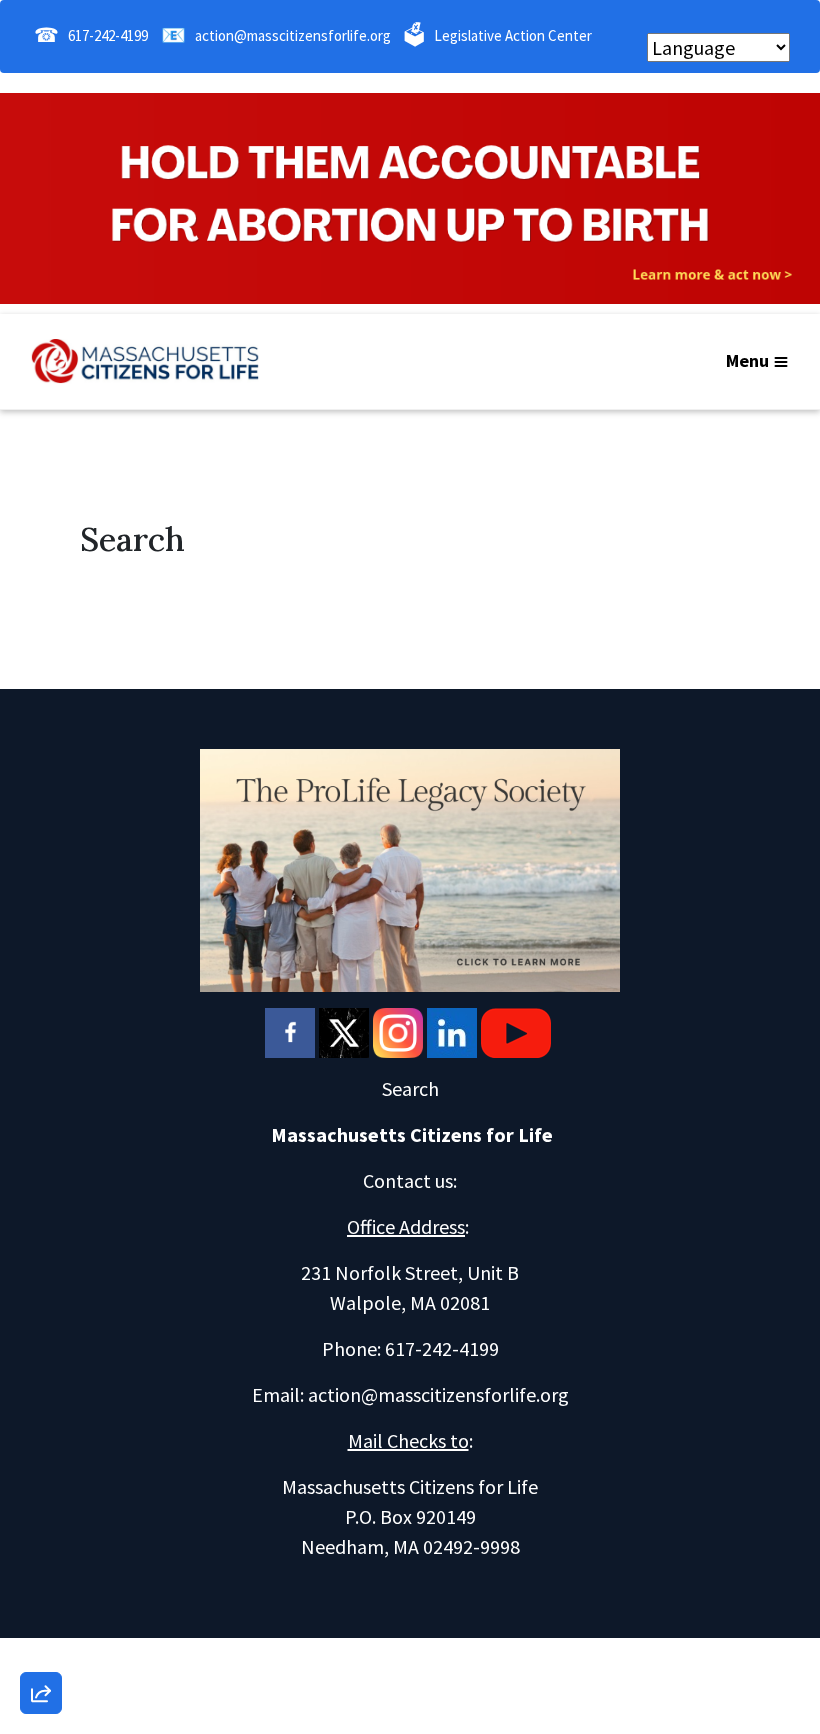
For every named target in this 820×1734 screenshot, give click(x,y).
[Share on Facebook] (41, 1588)
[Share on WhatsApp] (41, 1645)
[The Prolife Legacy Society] (410, 868)
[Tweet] (41, 1531)
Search (410, 1088)
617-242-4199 (108, 35)
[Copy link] (41, 1417)
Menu (747, 360)
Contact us (408, 1180)
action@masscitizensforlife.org (293, 35)
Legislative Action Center (513, 35)
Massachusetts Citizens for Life (412, 1134)
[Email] (41, 1474)
